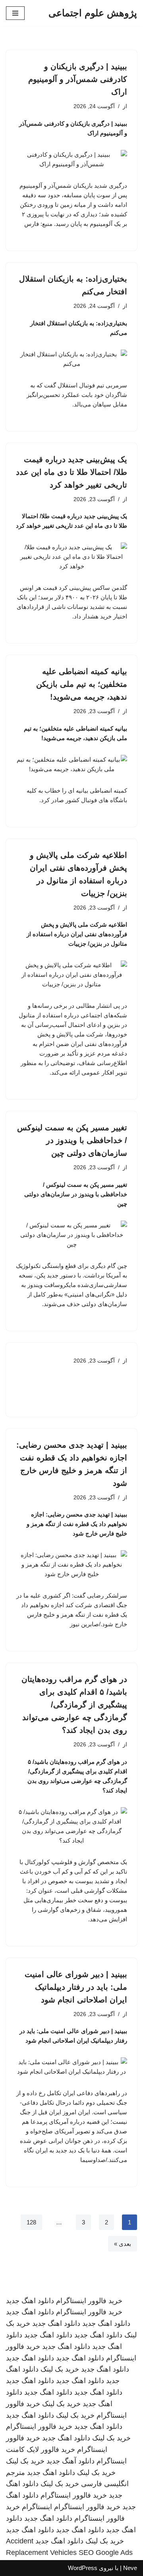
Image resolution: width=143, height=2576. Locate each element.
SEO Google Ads (106, 2553)
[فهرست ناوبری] (15, 13)
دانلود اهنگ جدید (30, 2301)
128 (31, 2222)
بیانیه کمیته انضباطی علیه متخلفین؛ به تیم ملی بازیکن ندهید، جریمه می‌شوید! (82, 684)
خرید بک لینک (60, 2369)
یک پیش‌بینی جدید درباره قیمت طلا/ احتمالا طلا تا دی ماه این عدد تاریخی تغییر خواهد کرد (71, 472)
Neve (130, 2568)
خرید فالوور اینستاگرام (89, 2301)
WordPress (83, 2568)
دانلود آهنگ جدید (71, 2461)
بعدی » (123, 2244)
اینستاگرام (37, 2507)
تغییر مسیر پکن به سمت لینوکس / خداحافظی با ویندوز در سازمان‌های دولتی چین (72, 1140)
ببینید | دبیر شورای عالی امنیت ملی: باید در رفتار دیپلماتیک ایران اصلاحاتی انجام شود (76, 1987)
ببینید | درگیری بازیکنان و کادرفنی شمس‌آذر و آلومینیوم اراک (78, 79)
